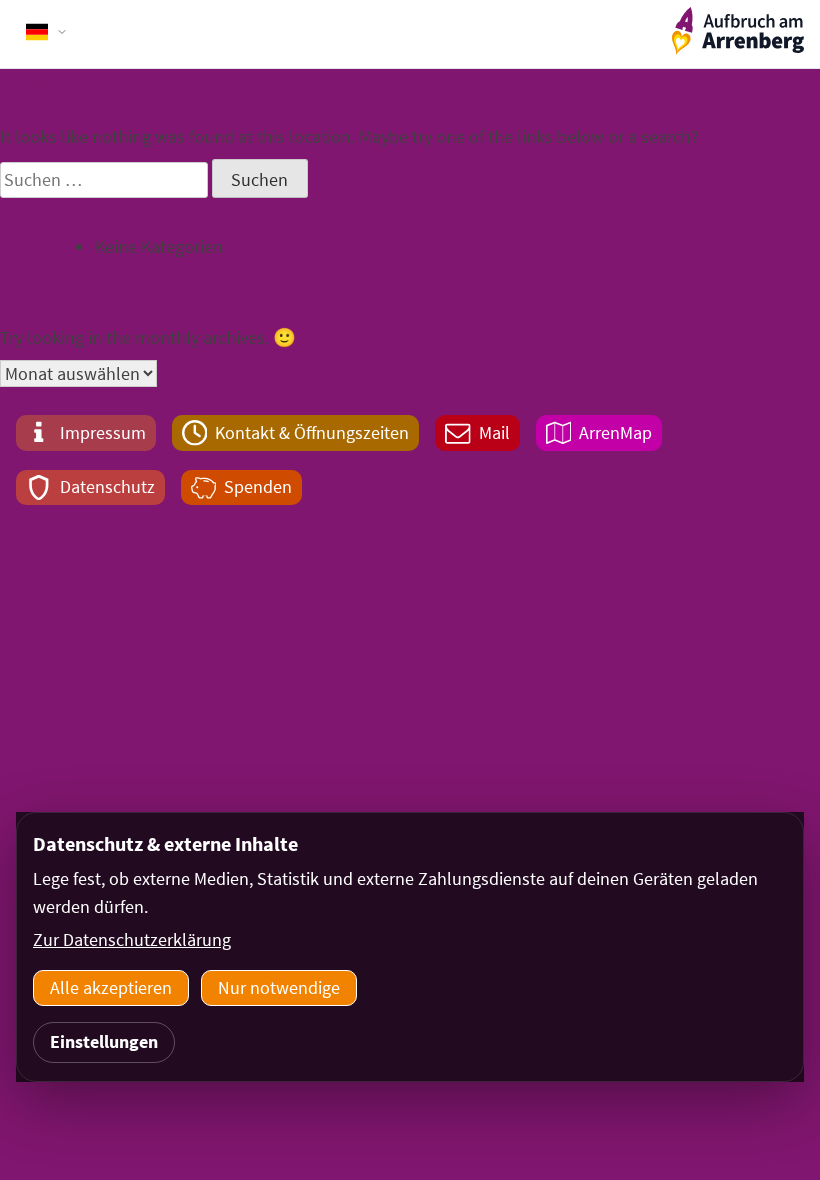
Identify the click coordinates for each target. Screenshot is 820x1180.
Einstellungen (104, 1041)
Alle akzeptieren (111, 987)
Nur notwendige (279, 987)
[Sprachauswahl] (47, 32)
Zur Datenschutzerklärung (132, 939)
